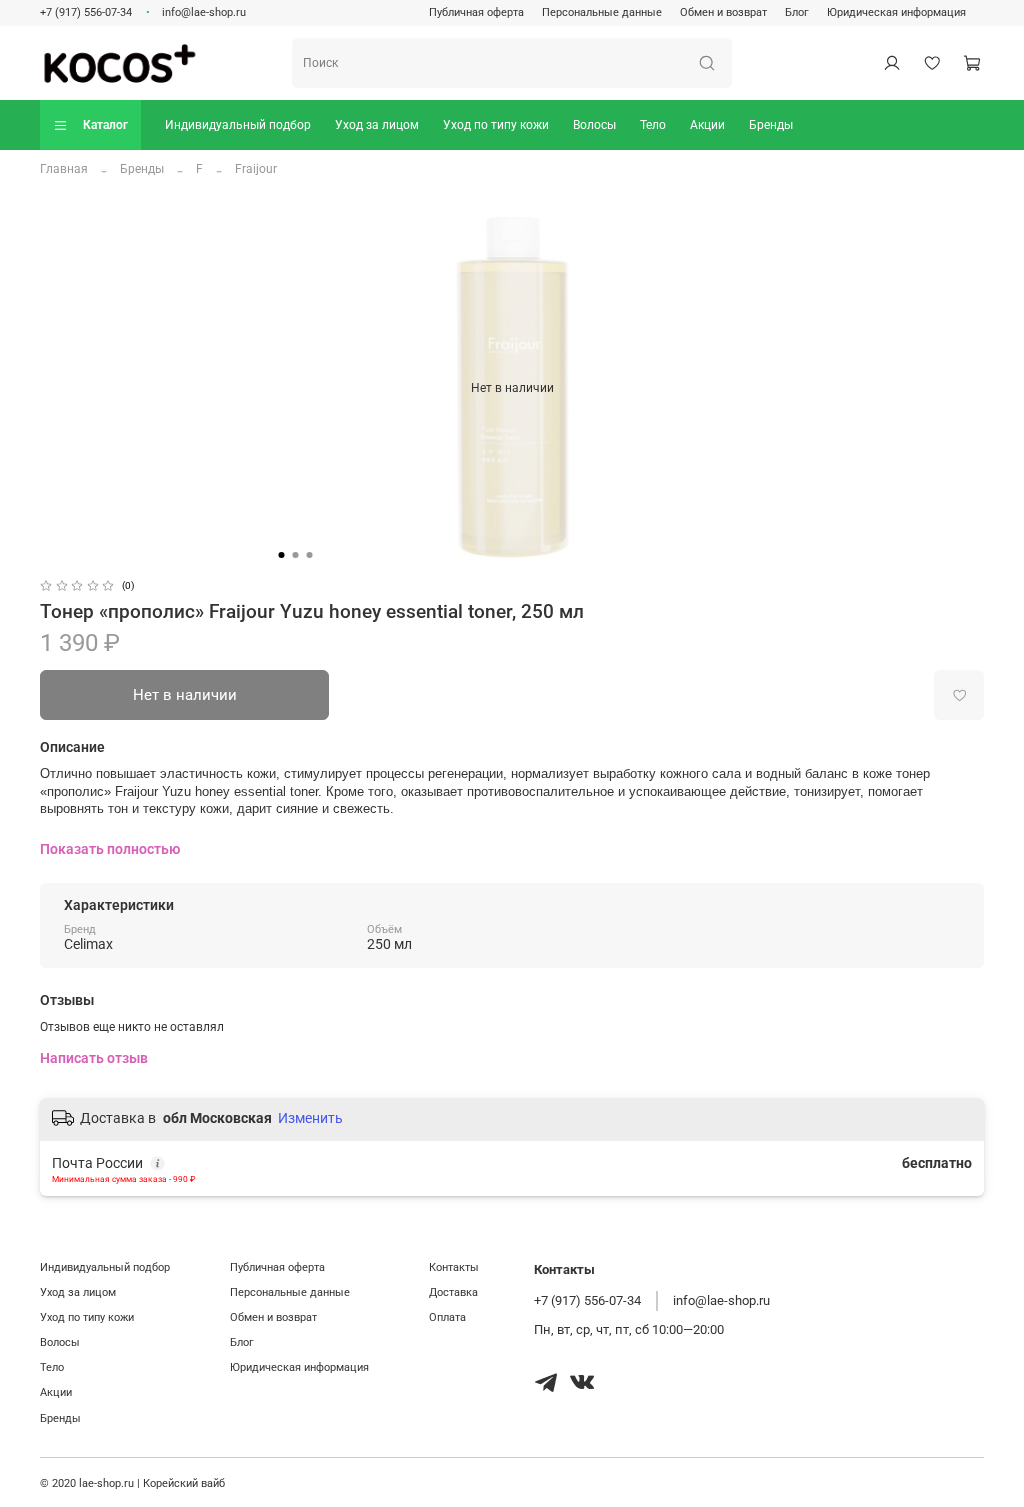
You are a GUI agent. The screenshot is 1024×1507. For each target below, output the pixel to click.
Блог (797, 12)
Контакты (454, 1267)
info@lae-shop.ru (204, 12)
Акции (707, 125)
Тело (653, 125)
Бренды (771, 125)
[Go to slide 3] (310, 555)
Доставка (453, 1292)
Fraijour (256, 169)
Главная (64, 169)
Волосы (594, 125)
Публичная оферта (476, 12)
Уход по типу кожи (496, 125)
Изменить (310, 1118)
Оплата (447, 1317)
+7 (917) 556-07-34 (86, 12)
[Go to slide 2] (296, 555)
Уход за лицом (377, 125)
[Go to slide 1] (282, 555)
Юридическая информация (896, 12)
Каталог (105, 125)
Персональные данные (602, 12)
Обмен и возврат (723, 12)
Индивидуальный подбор (238, 125)
